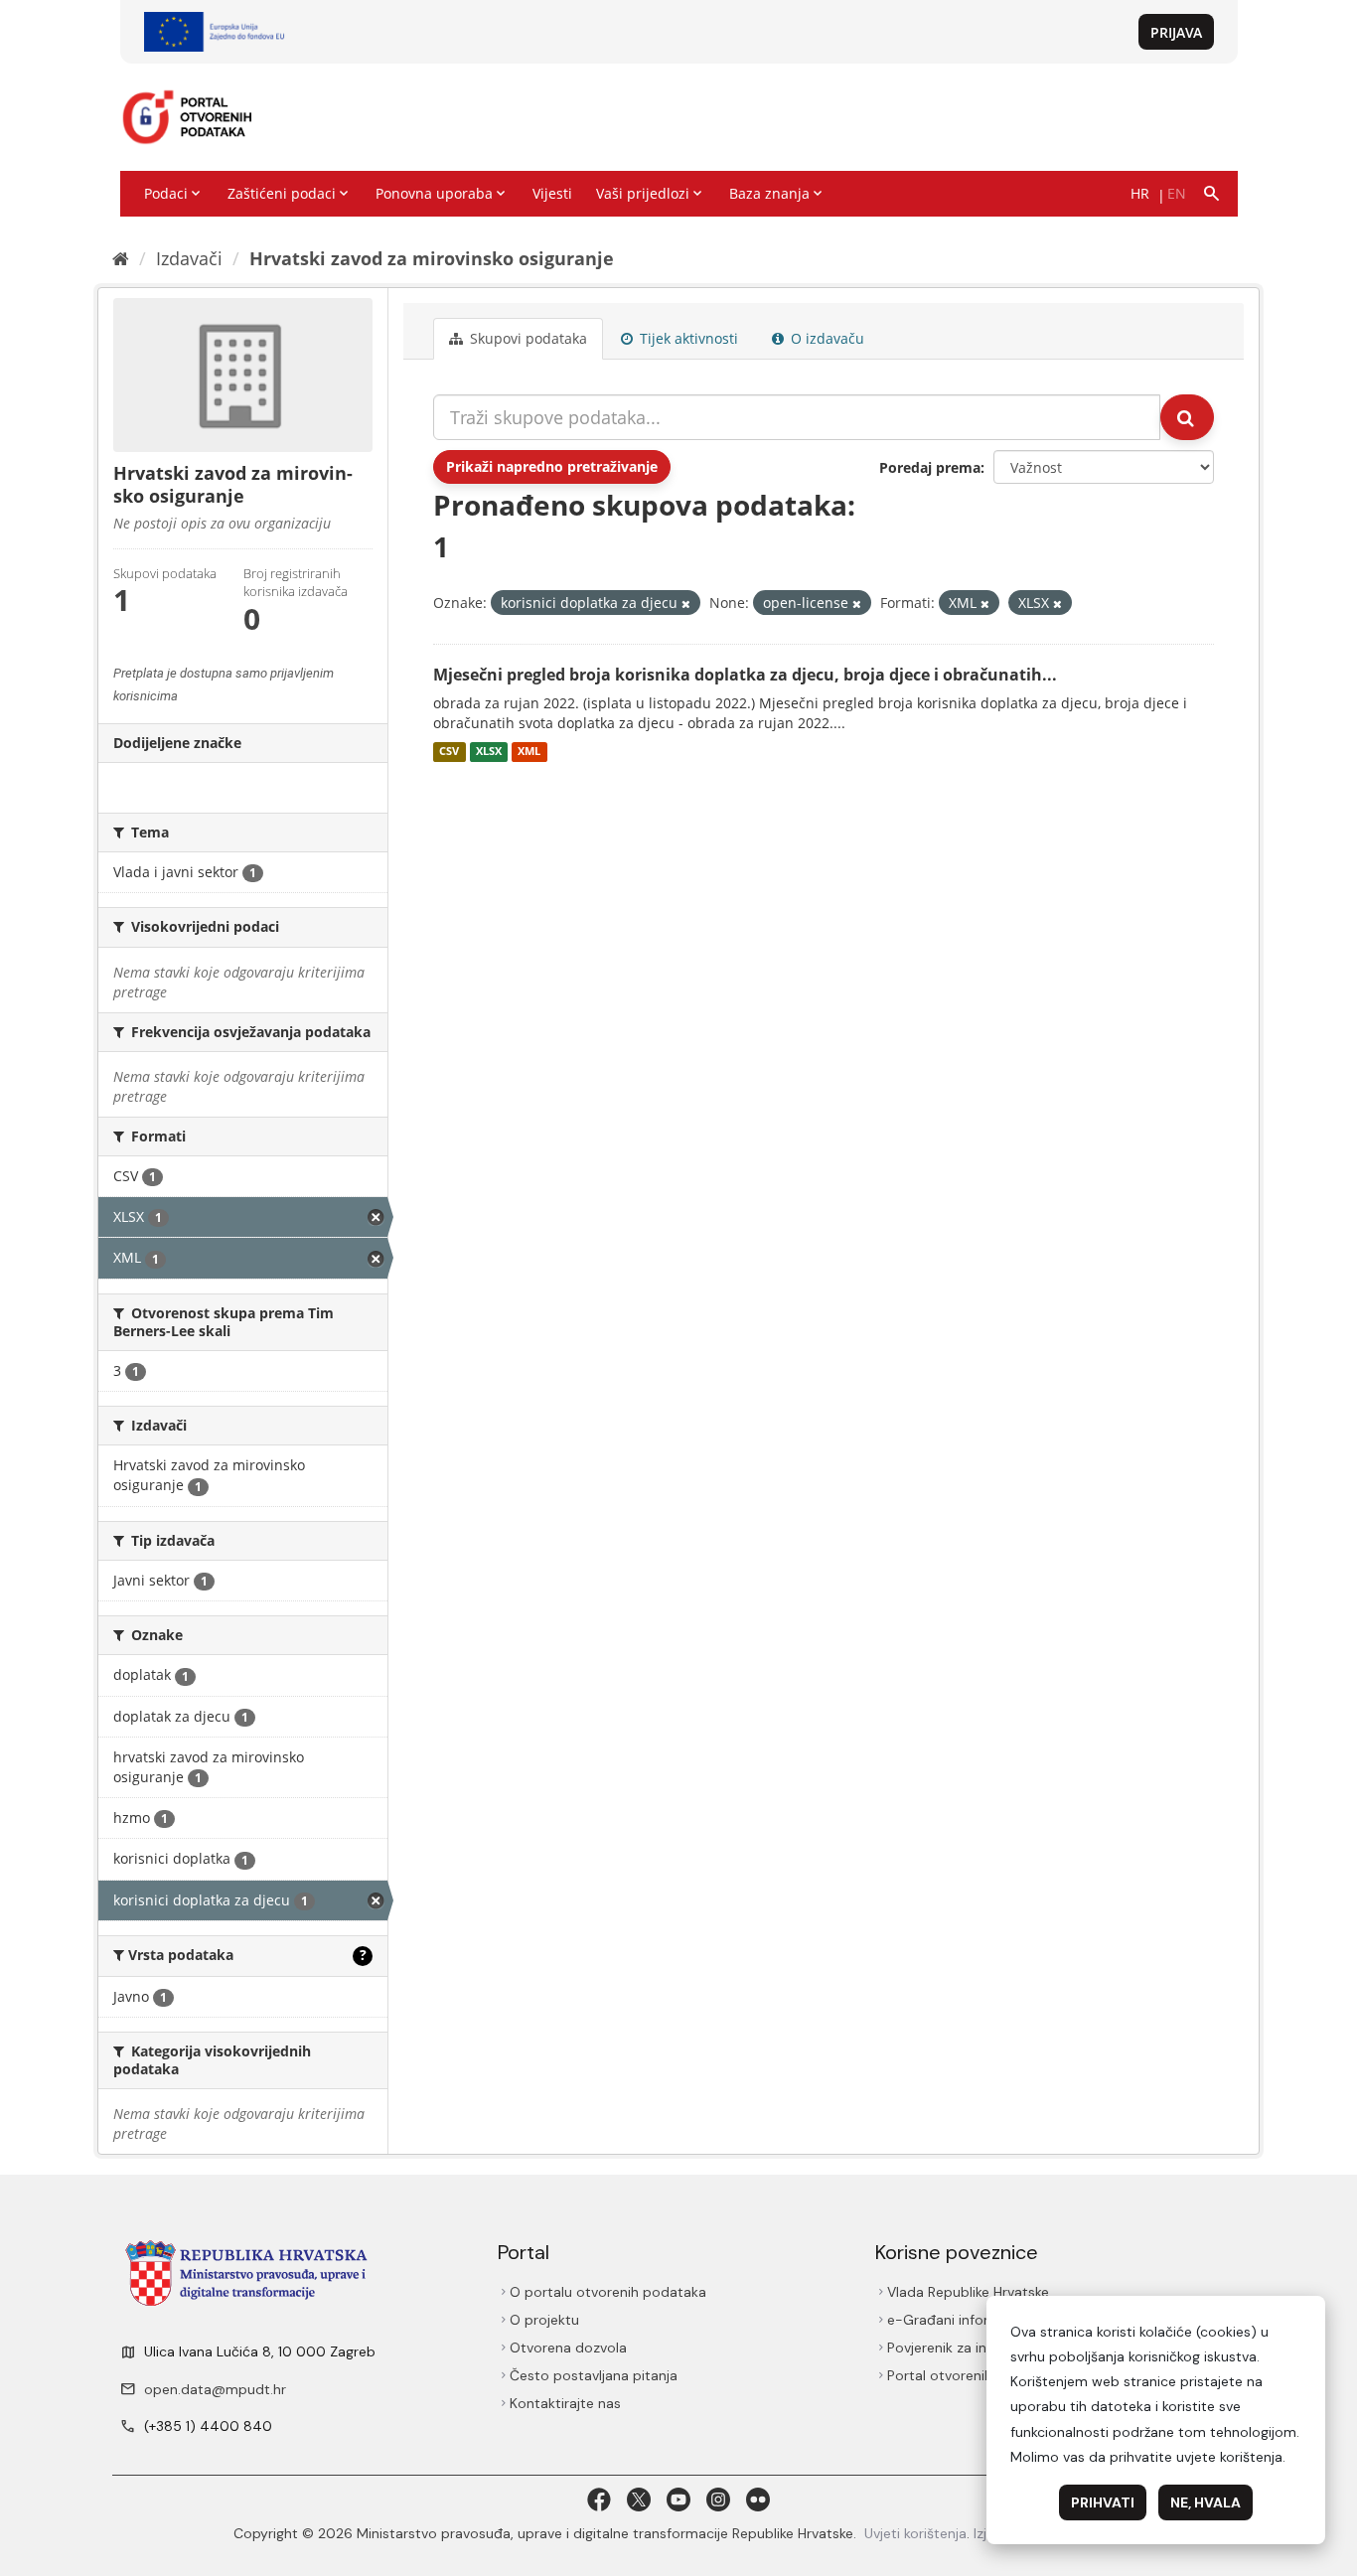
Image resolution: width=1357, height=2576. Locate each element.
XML (529, 752)
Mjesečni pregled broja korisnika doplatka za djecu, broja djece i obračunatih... (745, 675)
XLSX (489, 752)
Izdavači (189, 258)
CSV (449, 752)
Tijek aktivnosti (687, 338)
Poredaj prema (930, 467)
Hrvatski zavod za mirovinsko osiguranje (432, 258)
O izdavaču (826, 338)
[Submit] (1187, 417)
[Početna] (121, 258)
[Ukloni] (686, 604)
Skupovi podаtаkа (527, 338)
